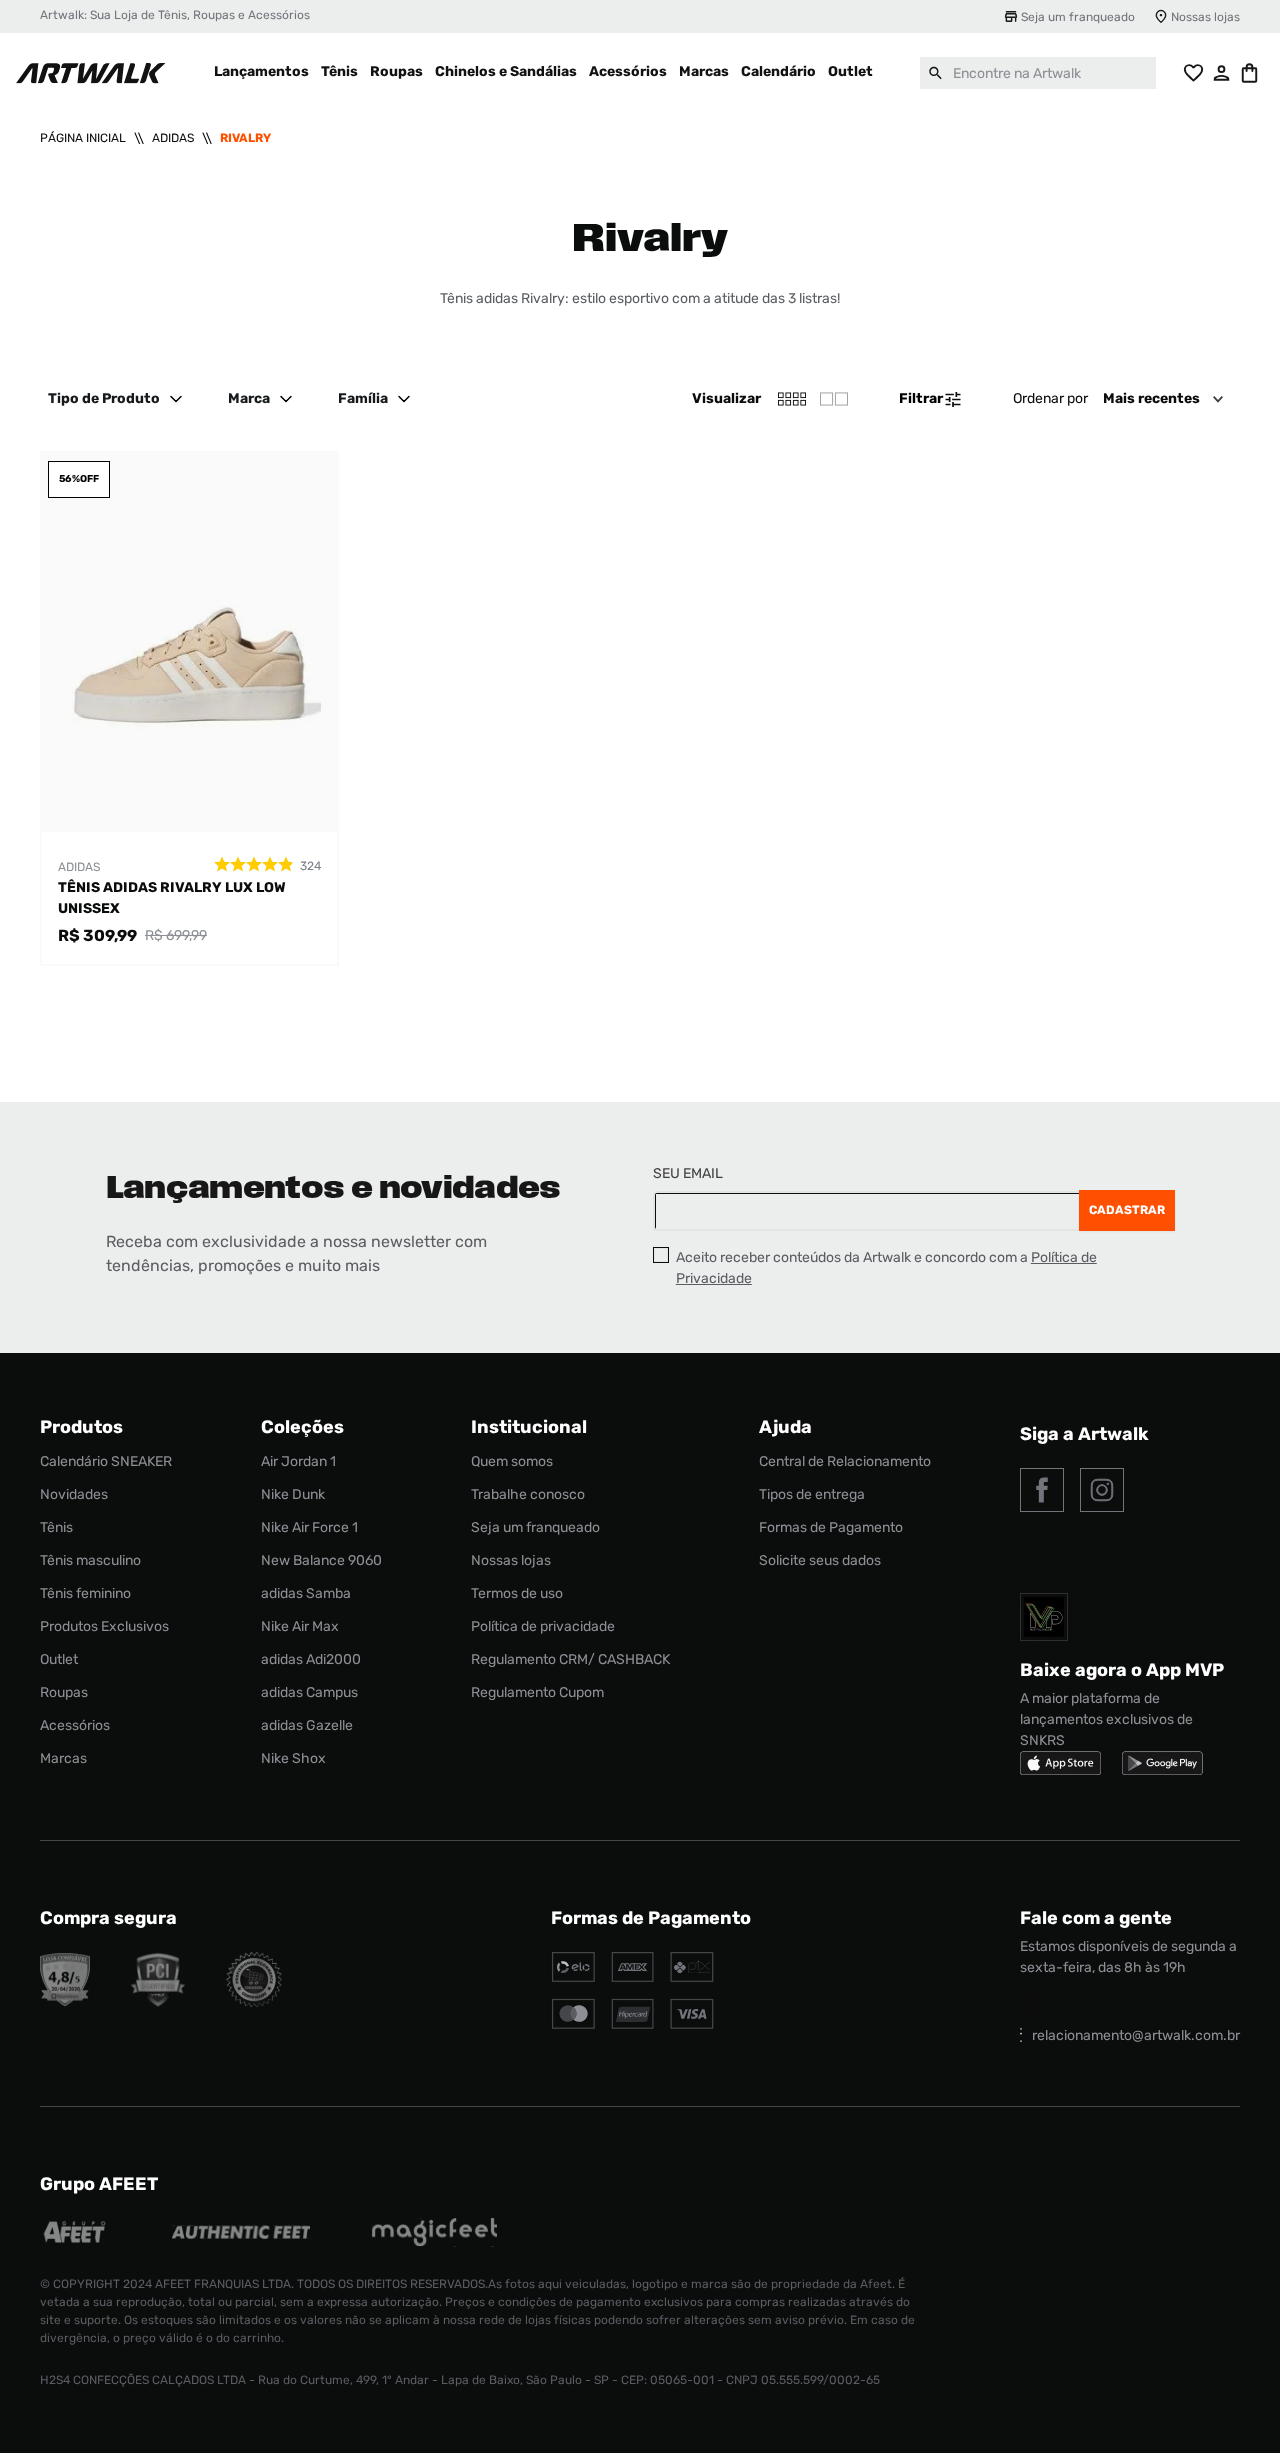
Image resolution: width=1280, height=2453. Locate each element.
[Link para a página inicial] (83, 138)
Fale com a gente (1096, 1918)
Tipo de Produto (104, 398)
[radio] (834, 399)
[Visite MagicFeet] (434, 2234)
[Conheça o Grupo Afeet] (75, 2234)
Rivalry (245, 138)
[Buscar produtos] (936, 73)
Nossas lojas (1205, 17)
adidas (173, 138)
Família (363, 398)
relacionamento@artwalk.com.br (1136, 2035)
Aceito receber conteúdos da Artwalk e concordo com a (886, 1268)
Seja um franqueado (1078, 17)
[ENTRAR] (1222, 73)
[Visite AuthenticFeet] (241, 2234)
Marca (249, 398)
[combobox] (1038, 73)
